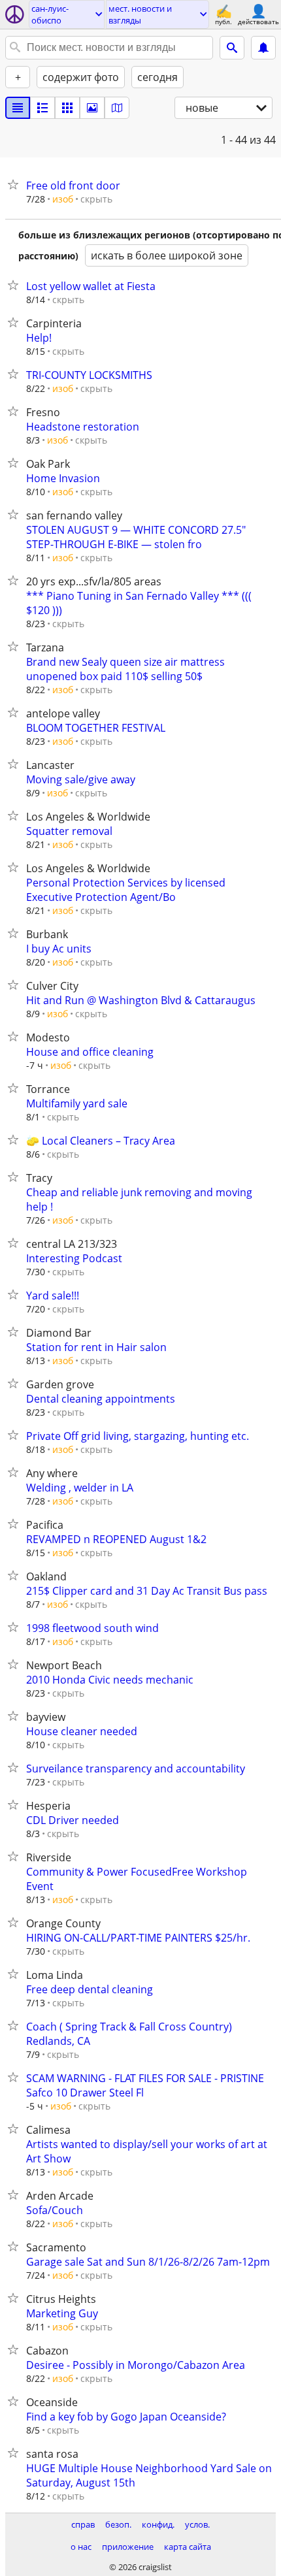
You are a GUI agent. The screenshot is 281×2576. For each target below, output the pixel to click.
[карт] (117, 108)
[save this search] (263, 48)
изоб (63, 199)
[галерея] (92, 108)
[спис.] (18, 108)
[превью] (42, 108)
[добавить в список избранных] (16, 184)
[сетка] (67, 108)
